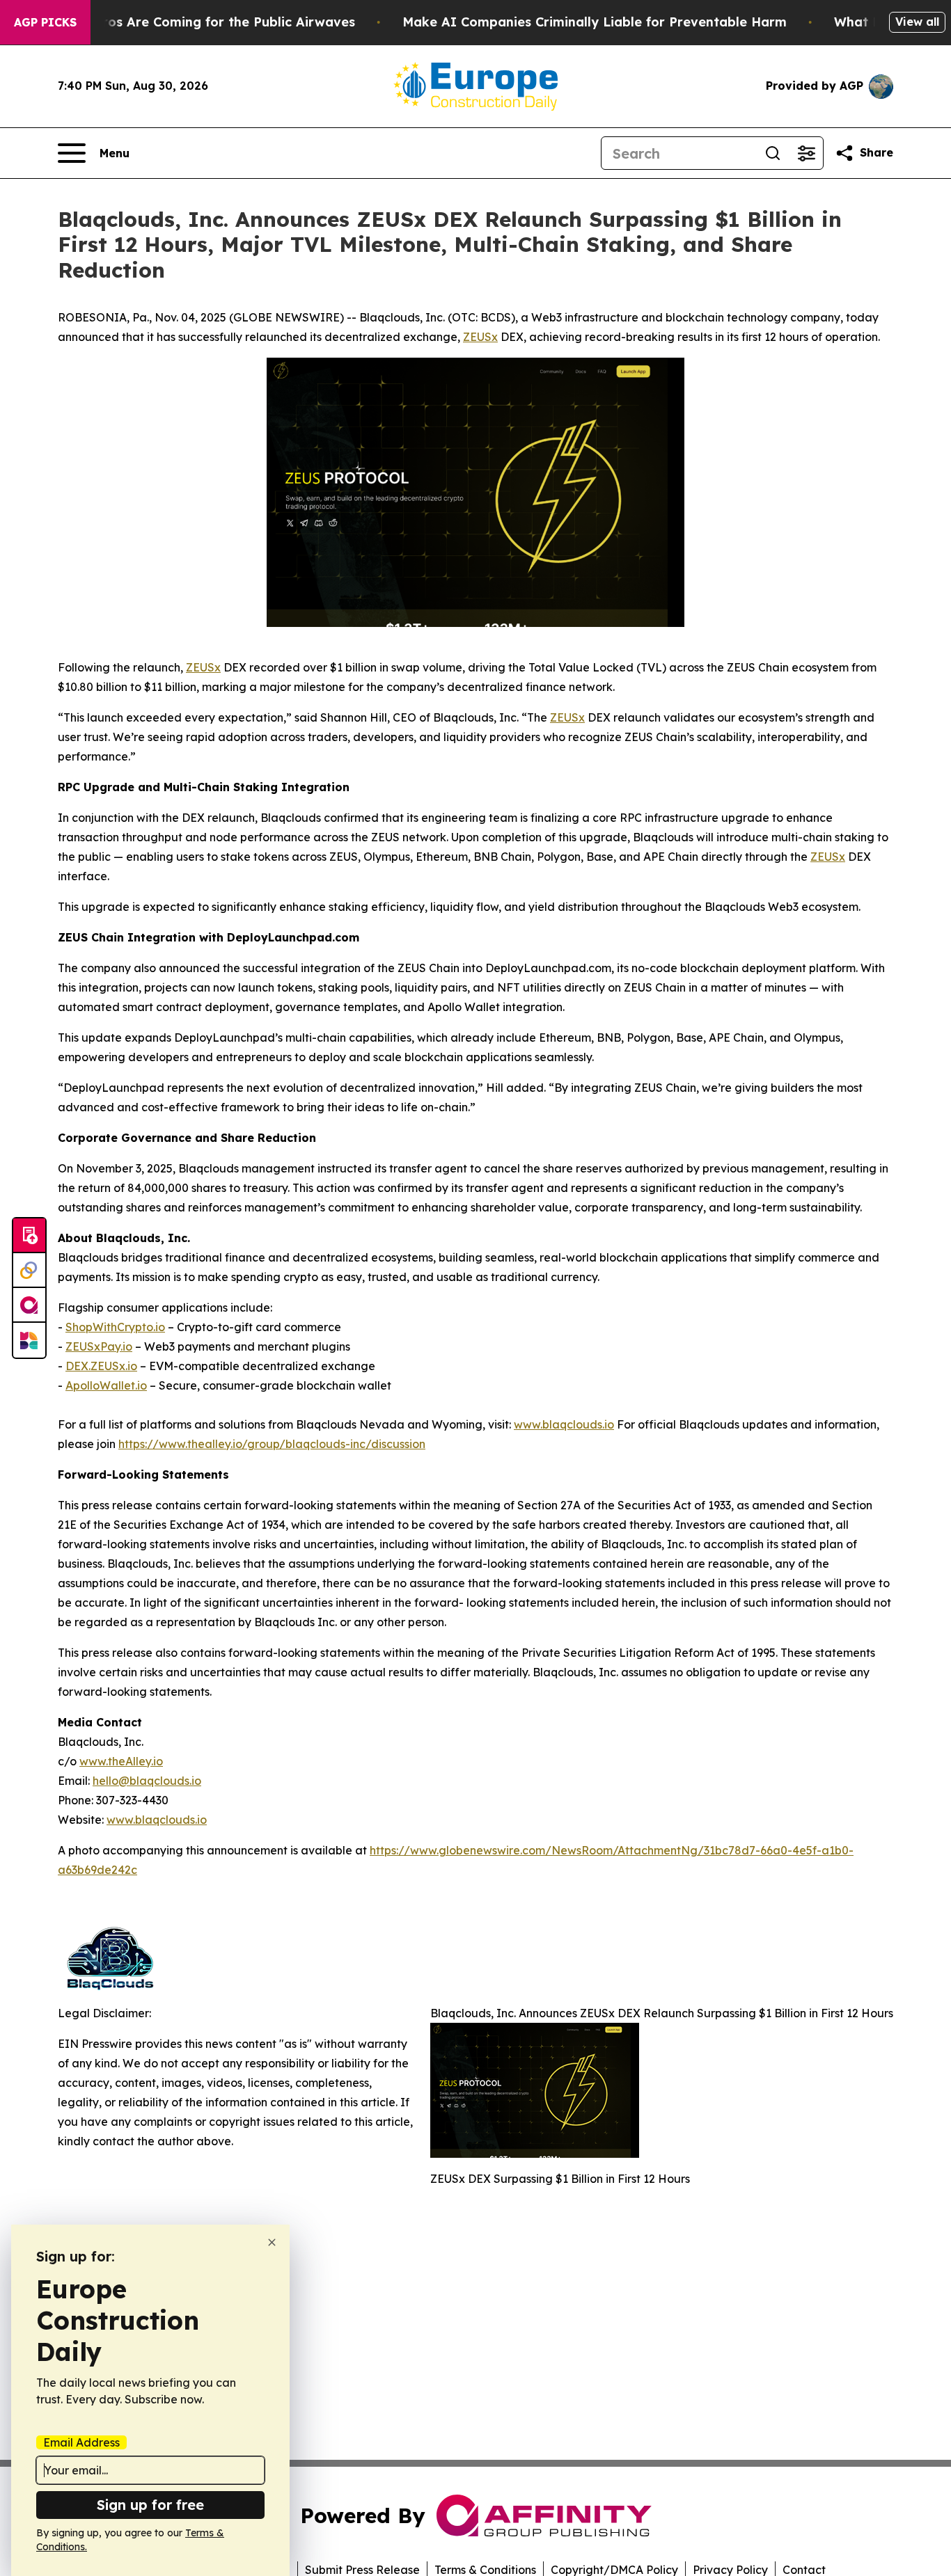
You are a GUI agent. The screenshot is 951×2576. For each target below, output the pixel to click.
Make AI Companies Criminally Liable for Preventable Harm (595, 22)
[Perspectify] (29, 1271)
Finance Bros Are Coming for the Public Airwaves (197, 22)
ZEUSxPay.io (99, 1346)
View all (917, 22)
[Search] (773, 153)
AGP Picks (45, 22)
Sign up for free (150, 2505)
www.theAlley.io (121, 1761)
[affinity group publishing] (29, 1305)
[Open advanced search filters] (806, 153)
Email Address (81, 2442)
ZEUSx (480, 337)
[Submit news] (29, 1236)
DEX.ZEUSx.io (101, 1366)
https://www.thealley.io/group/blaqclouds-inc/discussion (272, 1444)
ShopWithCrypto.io (115, 1327)
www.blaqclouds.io (564, 1424)
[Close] (272, 2242)
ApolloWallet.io (106, 1385)
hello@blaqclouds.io (147, 1781)
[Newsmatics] (29, 1340)
